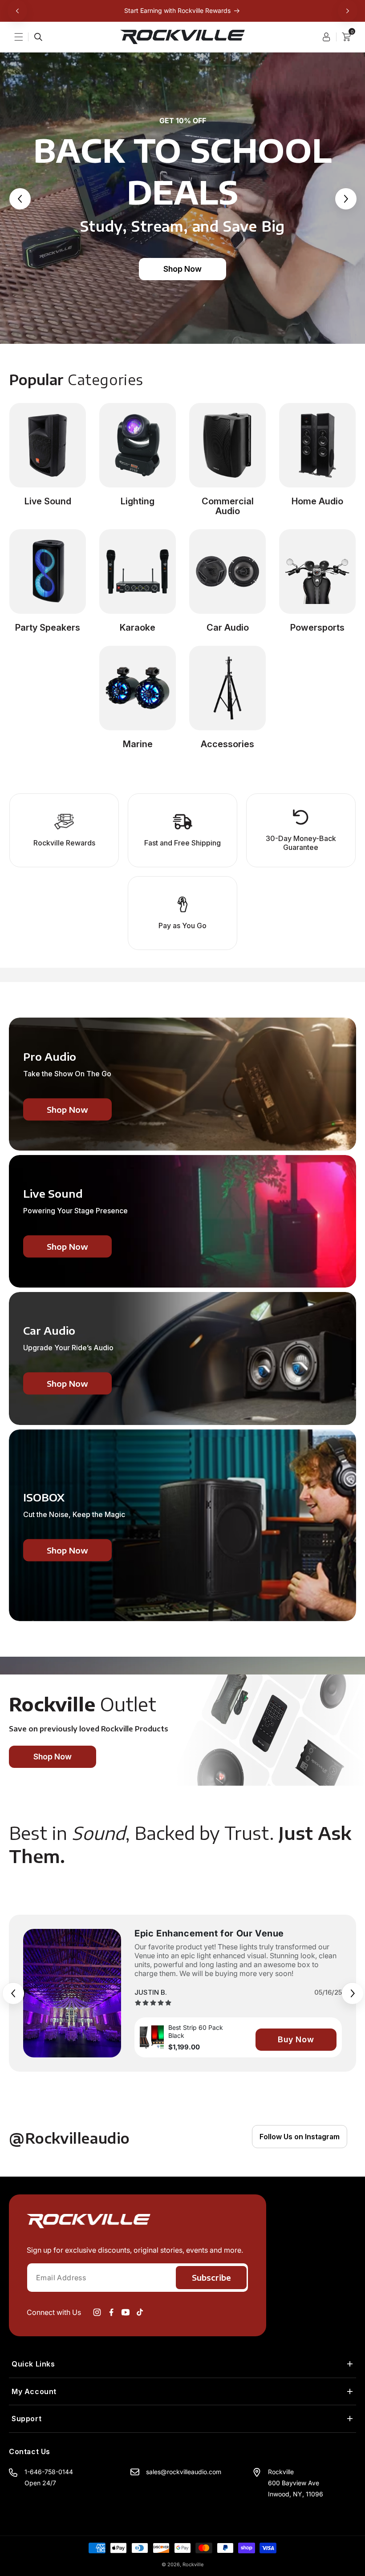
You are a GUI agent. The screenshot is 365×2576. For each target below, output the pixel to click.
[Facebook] (111, 2312)
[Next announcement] (348, 11)
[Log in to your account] (329, 37)
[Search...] (38, 37)
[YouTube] (126, 2312)
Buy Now (296, 2039)
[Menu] (24, 37)
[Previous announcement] (17, 11)
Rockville (193, 2564)
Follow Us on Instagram (300, 2137)
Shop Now (182, 269)
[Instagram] (97, 2312)
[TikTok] (140, 2312)
